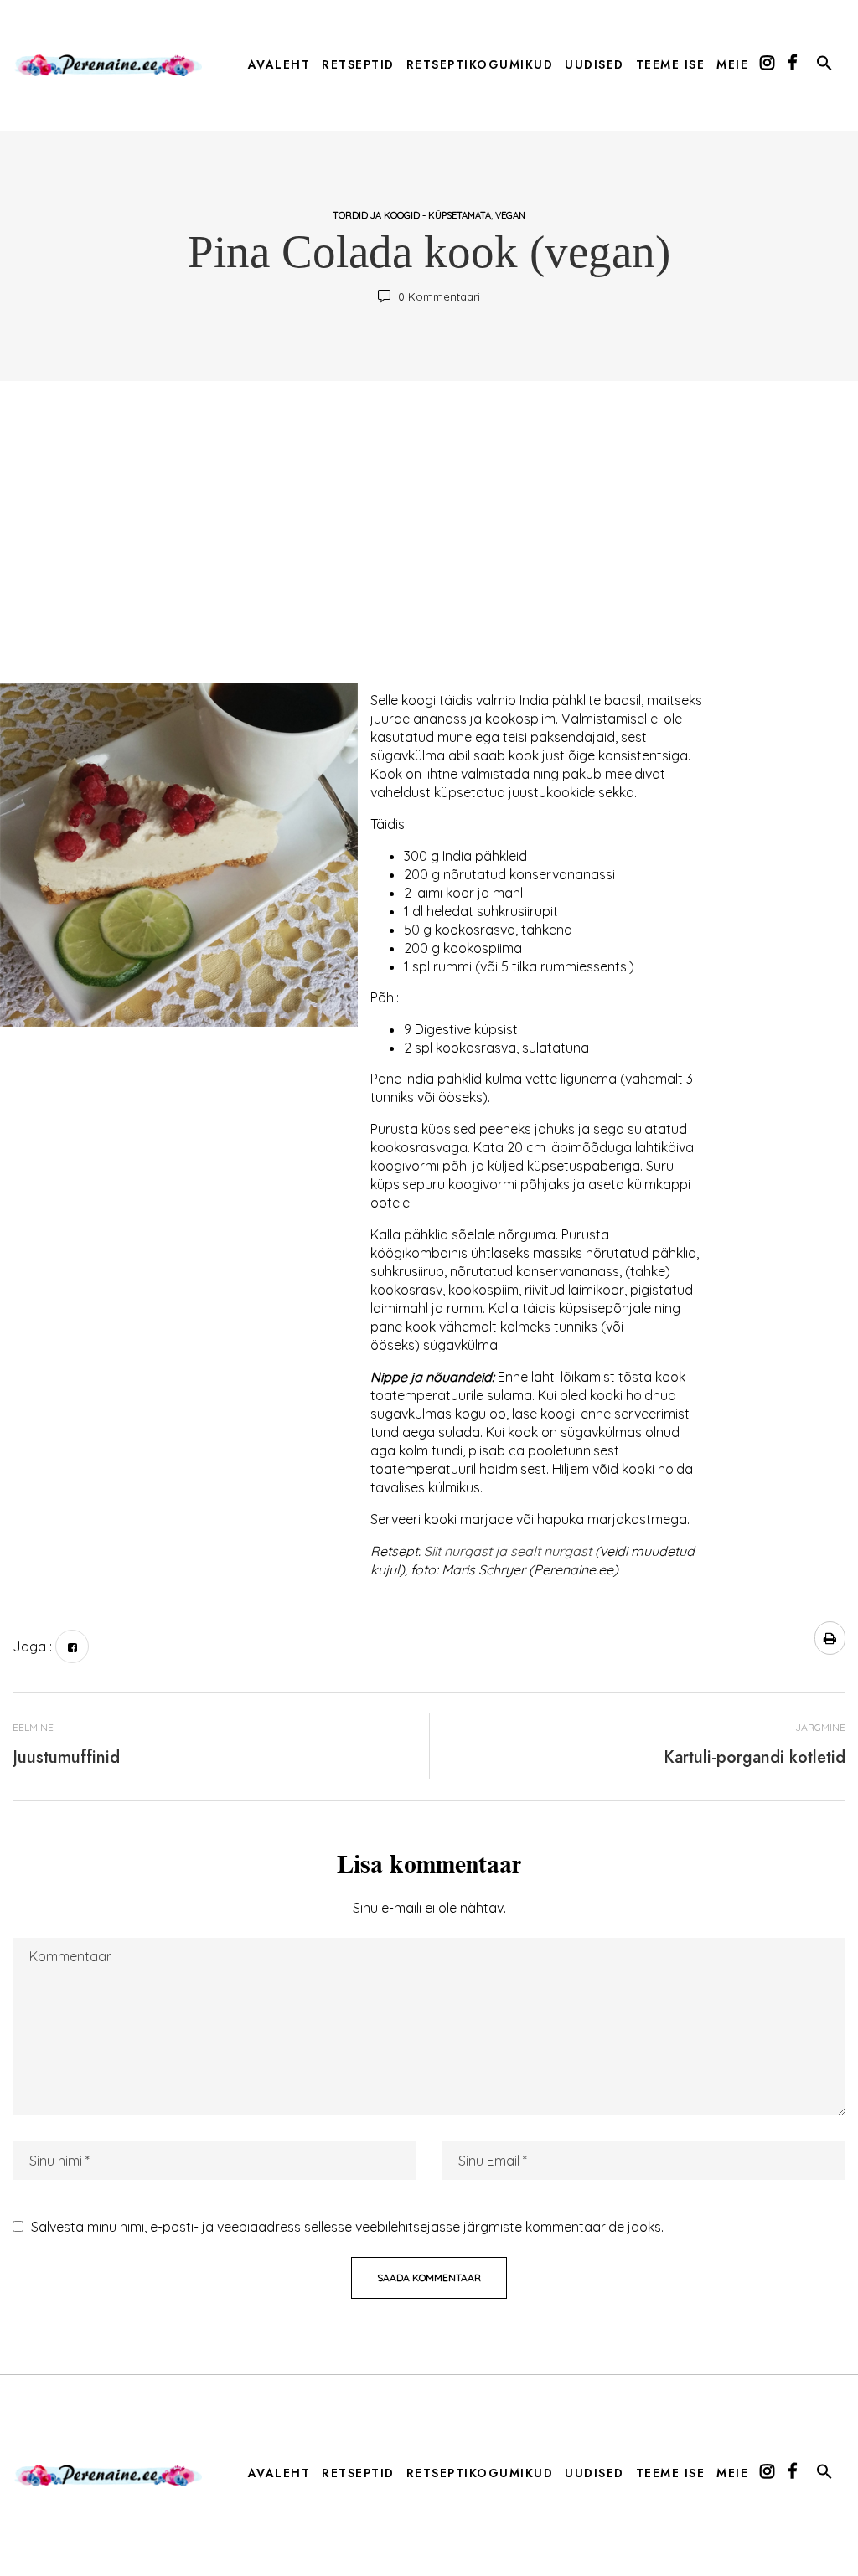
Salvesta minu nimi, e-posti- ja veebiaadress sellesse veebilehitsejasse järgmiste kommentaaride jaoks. (347, 2227)
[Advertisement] (429, 540)
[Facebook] (72, 1646)
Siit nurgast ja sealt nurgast (508, 1551)
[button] (824, 66)
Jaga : (32, 1646)
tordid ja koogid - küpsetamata (412, 215)
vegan (510, 215)
